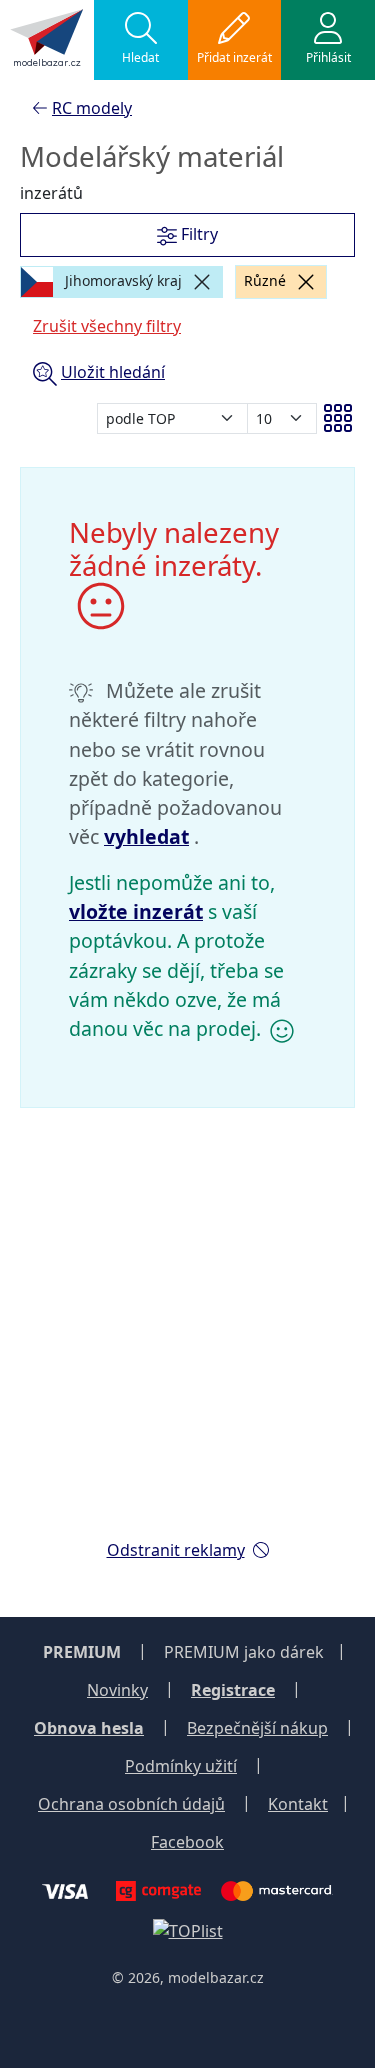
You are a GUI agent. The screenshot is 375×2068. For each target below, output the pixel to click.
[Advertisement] (187, 1335)
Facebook (187, 1842)
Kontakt (298, 1804)
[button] (141, 40)
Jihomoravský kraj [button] (121, 280)
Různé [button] (265, 280)
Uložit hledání (113, 372)
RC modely (92, 108)
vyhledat (146, 836)
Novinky (117, 1690)
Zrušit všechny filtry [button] (107, 326)
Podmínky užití (181, 1766)
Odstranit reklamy (176, 1550)
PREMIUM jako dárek (244, 1652)
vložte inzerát (136, 911)
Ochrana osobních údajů (131, 1804)
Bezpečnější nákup (257, 1728)
